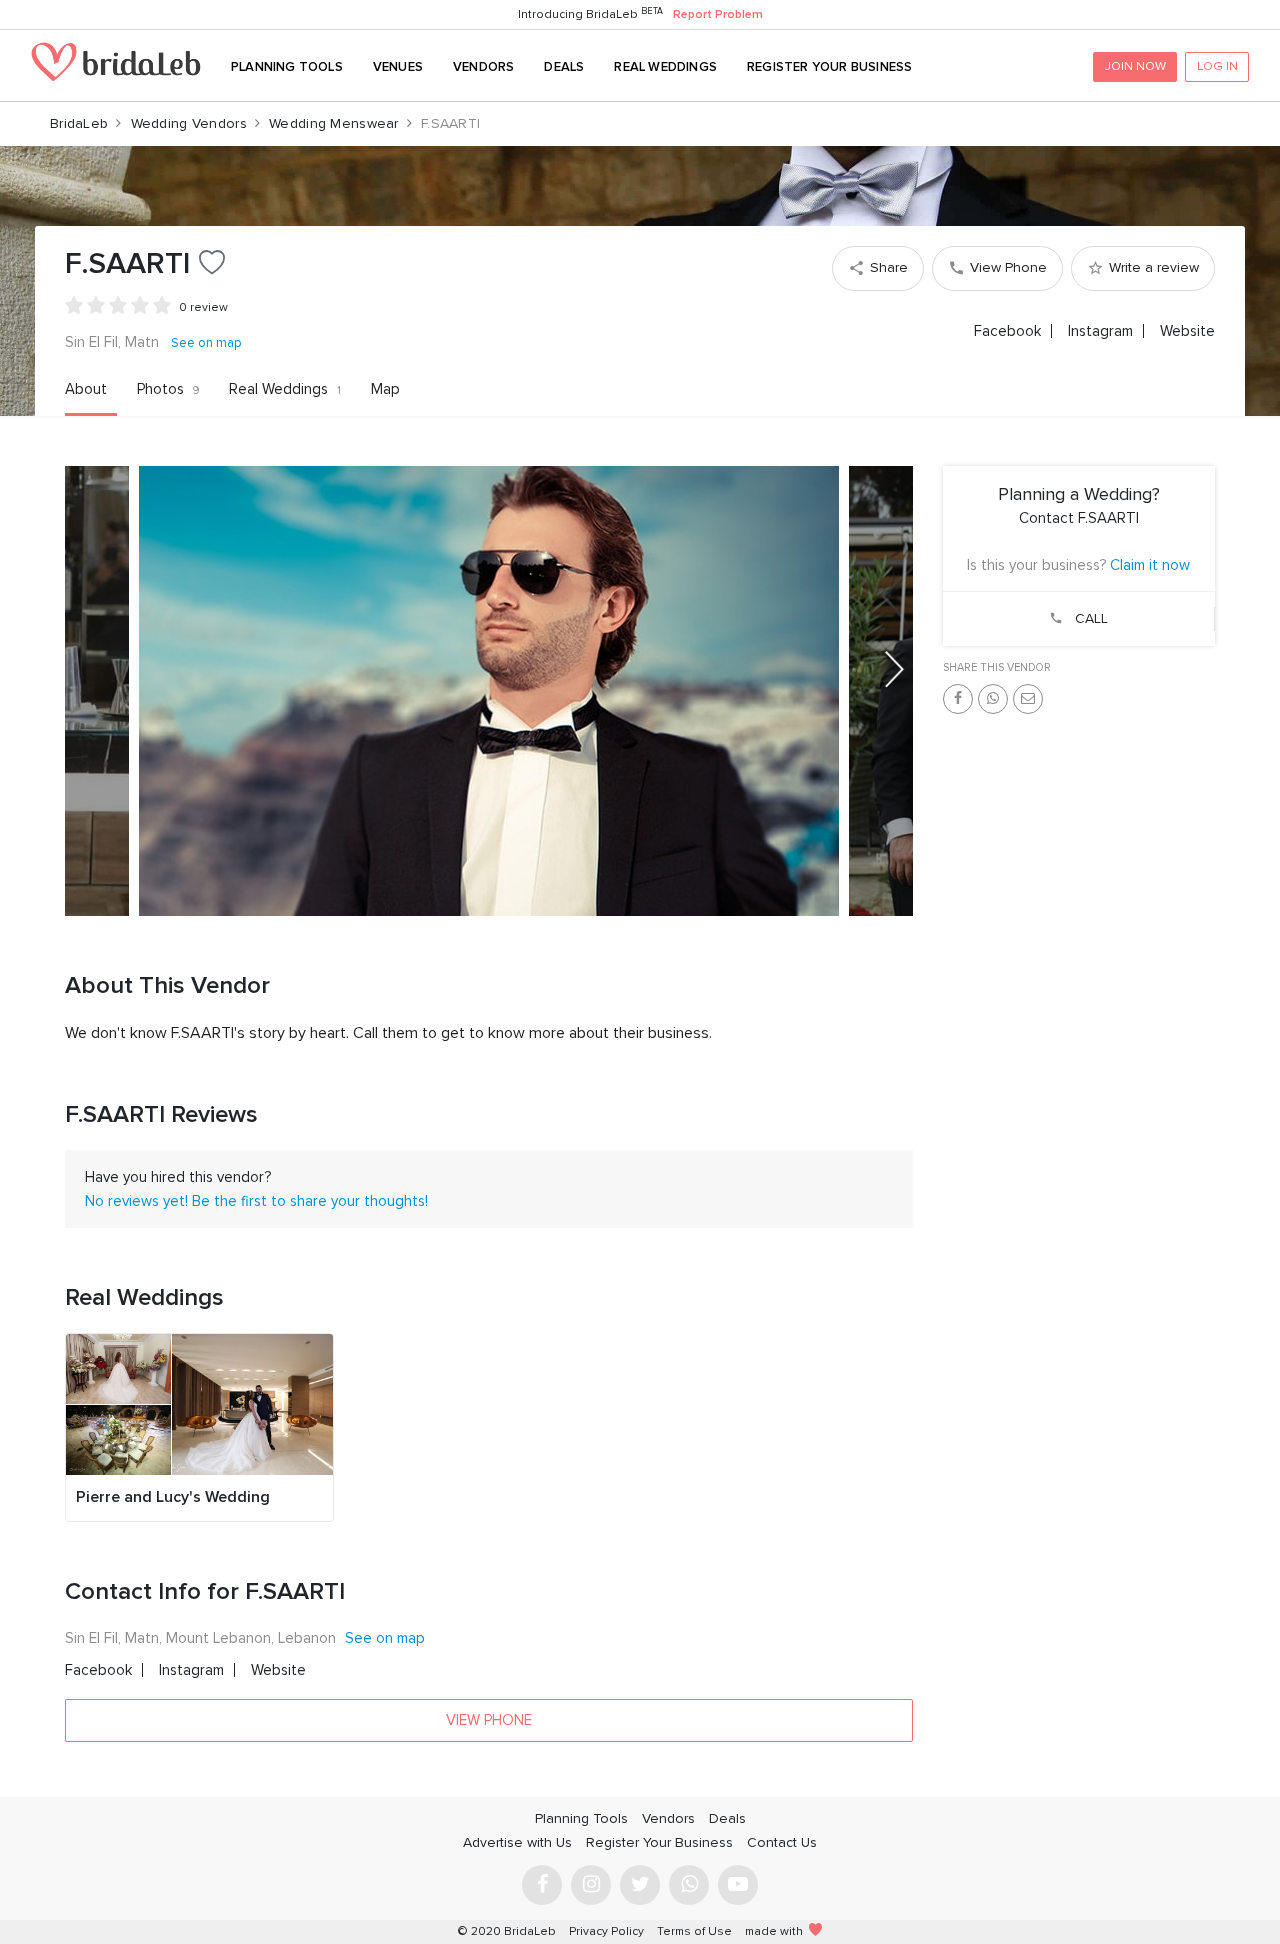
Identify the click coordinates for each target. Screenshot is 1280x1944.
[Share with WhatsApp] (993, 699)
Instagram (1100, 331)
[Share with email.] (1028, 699)
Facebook (1007, 331)
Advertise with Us (517, 1842)
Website (1187, 331)
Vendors (483, 67)
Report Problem (718, 14)
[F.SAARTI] (489, 691)
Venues (398, 67)
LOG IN (1217, 66)
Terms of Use (694, 1931)
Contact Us (782, 1842)
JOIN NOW (1135, 66)
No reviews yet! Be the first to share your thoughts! (256, 1201)
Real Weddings (665, 67)
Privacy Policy (606, 1931)
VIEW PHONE (489, 1720)
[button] (894, 669)
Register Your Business (829, 67)
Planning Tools (287, 67)
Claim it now (1150, 565)
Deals (564, 67)
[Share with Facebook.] (958, 699)
